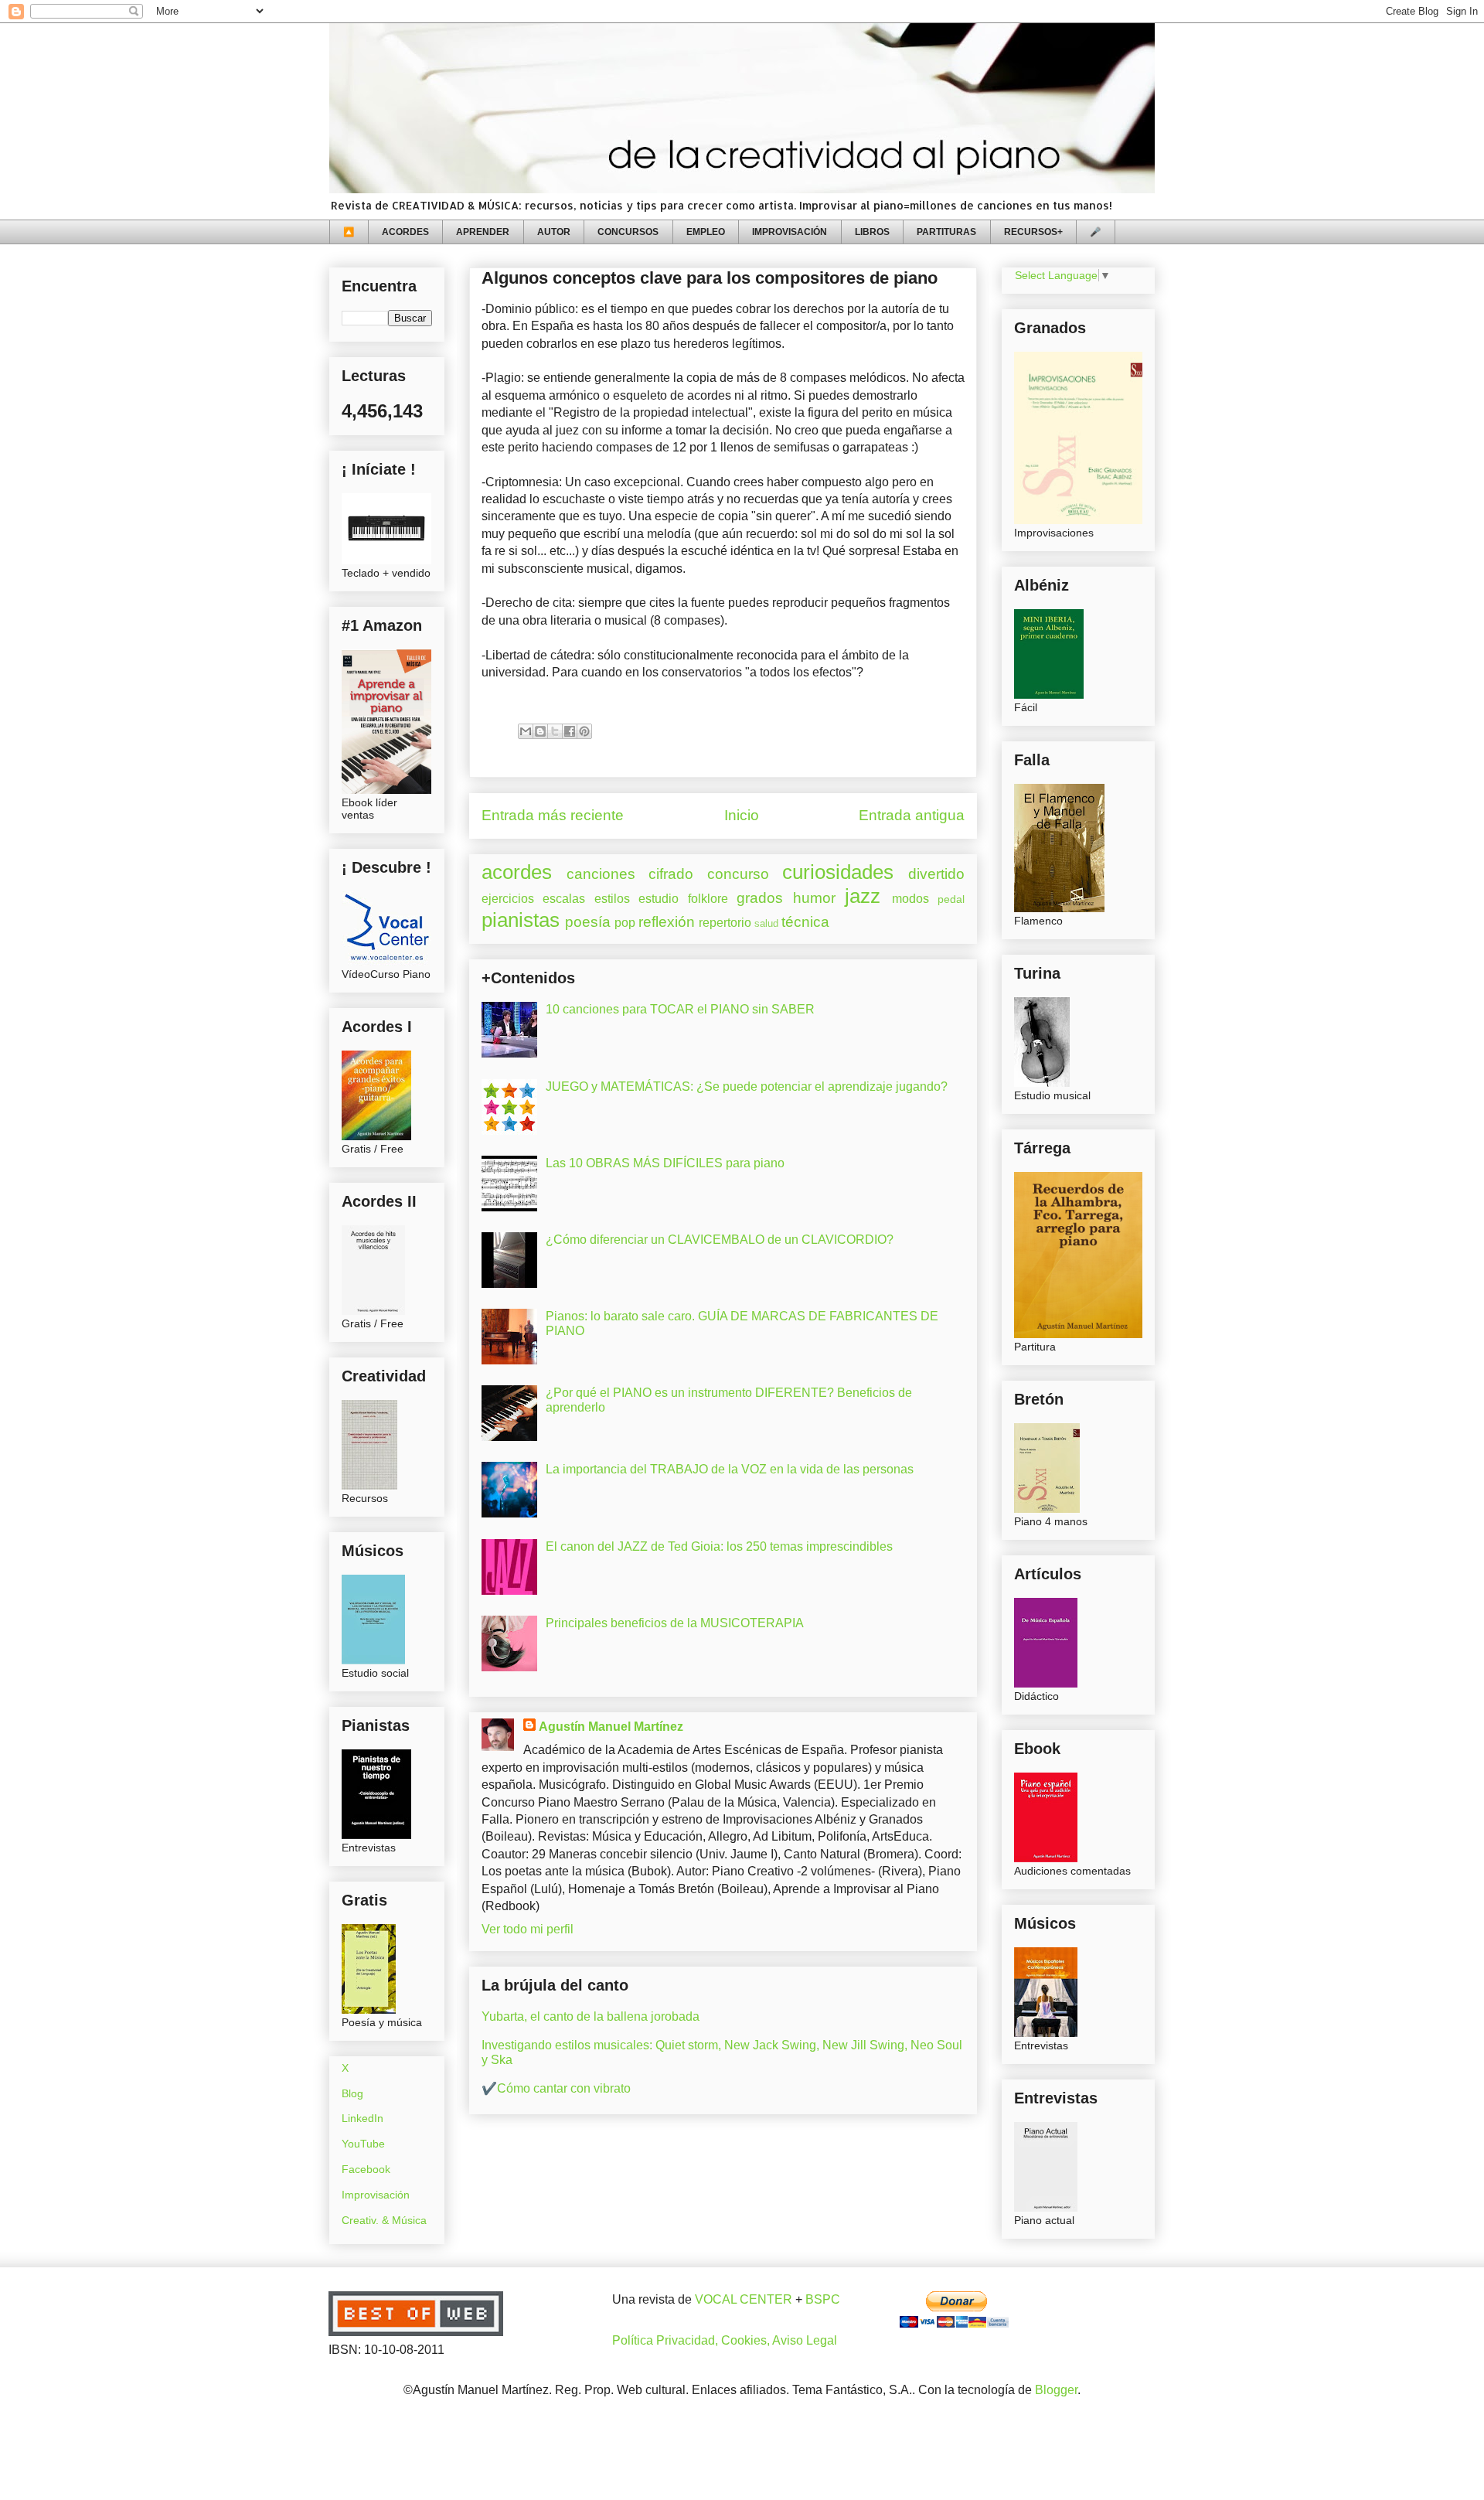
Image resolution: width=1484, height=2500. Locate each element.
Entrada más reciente (553, 815)
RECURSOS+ (1033, 232)
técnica (805, 922)
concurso (738, 874)
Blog (352, 2093)
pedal (951, 899)
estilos (612, 899)
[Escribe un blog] (540, 731)
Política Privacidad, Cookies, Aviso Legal (725, 2340)
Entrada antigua (912, 815)
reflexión (667, 922)
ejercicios (508, 899)
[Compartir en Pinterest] (584, 731)
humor (814, 898)
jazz (863, 896)
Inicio (742, 815)
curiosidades (838, 872)
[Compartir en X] (555, 731)
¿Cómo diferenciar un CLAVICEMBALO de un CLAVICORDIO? (720, 1240)
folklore (708, 899)
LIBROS (872, 232)
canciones (601, 874)
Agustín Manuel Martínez (611, 1727)
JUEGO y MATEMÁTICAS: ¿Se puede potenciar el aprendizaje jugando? (747, 1087)
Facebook (366, 2169)
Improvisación (376, 2195)
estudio (659, 899)
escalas (564, 899)
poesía (588, 922)
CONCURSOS (628, 232)
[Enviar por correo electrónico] (526, 731)
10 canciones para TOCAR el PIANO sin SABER (680, 1009)
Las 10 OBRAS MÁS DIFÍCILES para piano (665, 1163)
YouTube (363, 2144)
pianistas (521, 920)
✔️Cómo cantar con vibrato (556, 2088)
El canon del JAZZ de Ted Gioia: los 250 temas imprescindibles (719, 1546)
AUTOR (554, 232)
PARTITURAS (946, 232)
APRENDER (483, 232)
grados (760, 898)
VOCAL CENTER (744, 2299)
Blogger (1056, 2390)
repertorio (725, 923)
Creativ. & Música (384, 2220)
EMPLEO (706, 232)
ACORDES (405, 232)
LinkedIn (362, 2118)
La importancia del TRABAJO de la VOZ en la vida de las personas (730, 1469)
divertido (936, 874)
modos (910, 899)
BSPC (823, 2299)
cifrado (671, 874)
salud (766, 923)
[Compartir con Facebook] (570, 731)
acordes (517, 872)
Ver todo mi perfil (528, 1929)
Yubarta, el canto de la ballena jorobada (591, 2016)
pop (625, 923)
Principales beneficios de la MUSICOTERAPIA (675, 1623)
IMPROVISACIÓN (790, 232)
